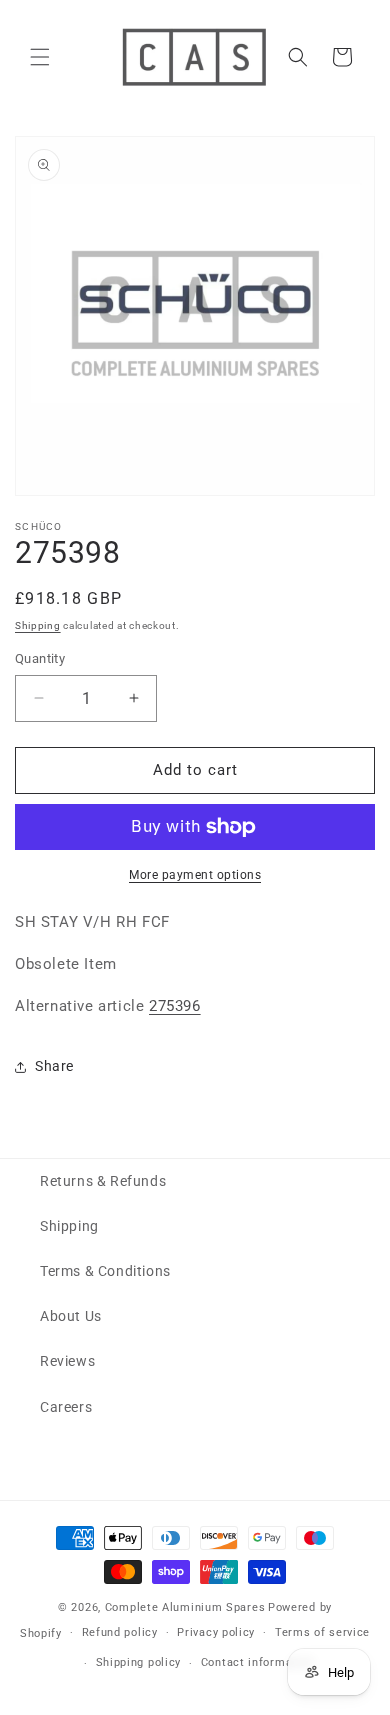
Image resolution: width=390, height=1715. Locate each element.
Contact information (257, 1662)
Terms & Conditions (105, 1271)
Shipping (38, 625)
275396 (175, 1006)
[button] (40, 57)
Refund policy (120, 1632)
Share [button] (54, 1066)
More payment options (195, 875)
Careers (66, 1407)
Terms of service (322, 1632)
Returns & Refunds (103, 1181)
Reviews (67, 1361)
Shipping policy (139, 1662)
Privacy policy (216, 1632)
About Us (71, 1316)
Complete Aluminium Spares (185, 1607)
